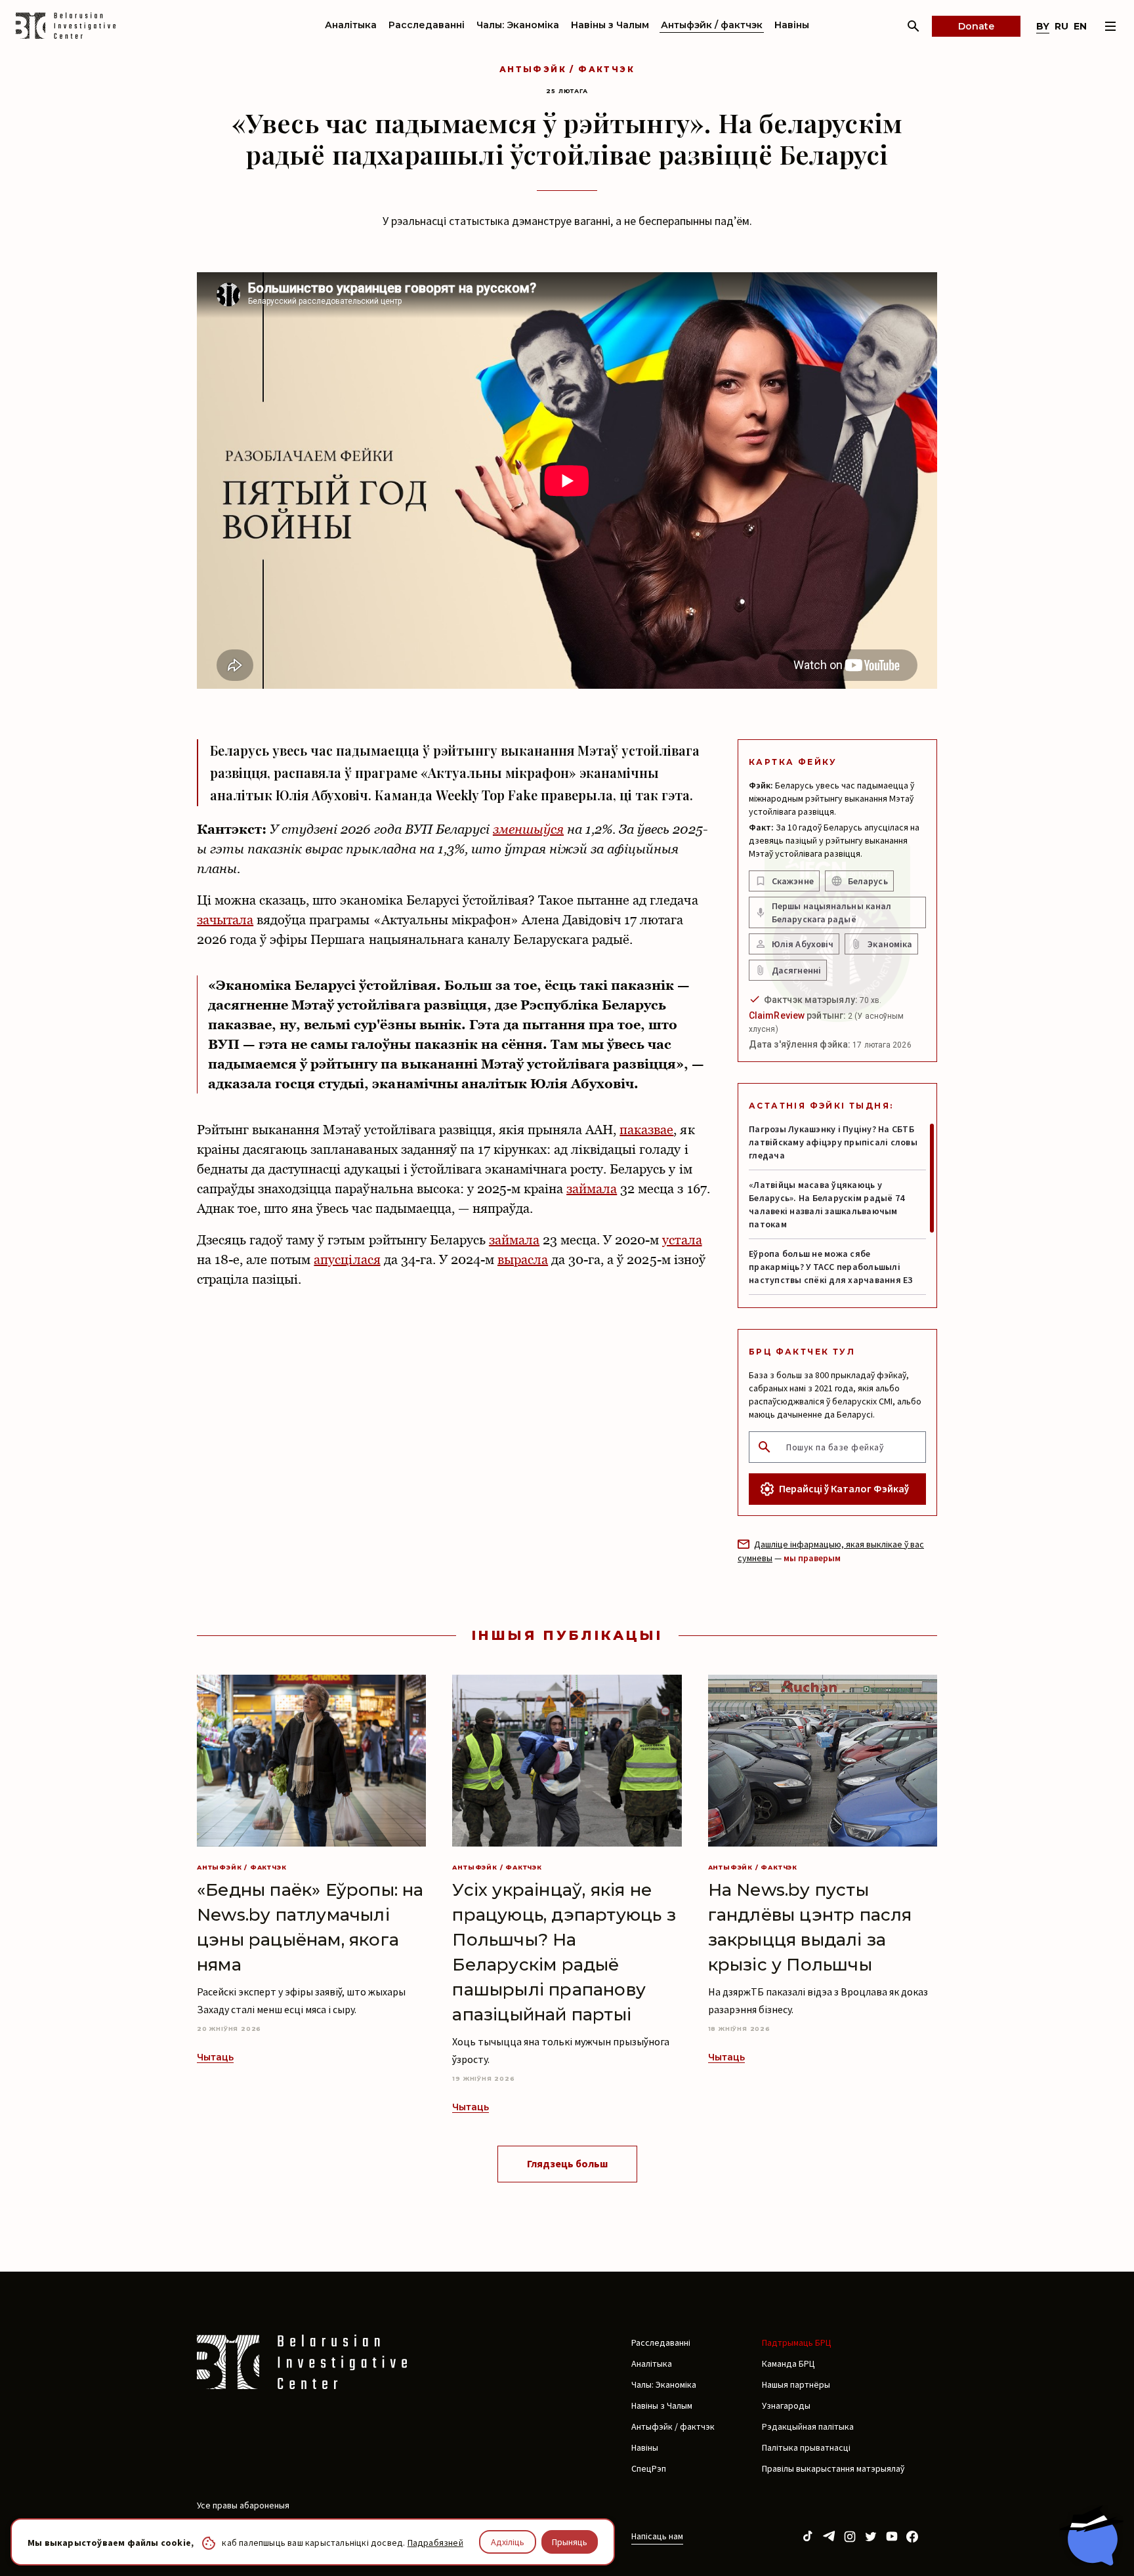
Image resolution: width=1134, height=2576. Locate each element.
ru (1061, 26)
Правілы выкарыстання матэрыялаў (833, 2468)
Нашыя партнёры (796, 2384)
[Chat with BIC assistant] (1091, 2535)
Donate (976, 26)
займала (592, 1189)
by (1043, 26)
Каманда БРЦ (788, 2363)
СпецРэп (649, 2468)
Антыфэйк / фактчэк (712, 25)
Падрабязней (435, 2543)
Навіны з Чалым (610, 25)
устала (682, 1240)
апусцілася (347, 1259)
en (1080, 26)
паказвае (646, 1130)
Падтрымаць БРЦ (797, 2342)
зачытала (225, 920)
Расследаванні (427, 25)
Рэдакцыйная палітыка (808, 2426)
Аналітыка (351, 25)
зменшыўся (528, 829)
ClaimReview (777, 1015)
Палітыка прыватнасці (806, 2447)
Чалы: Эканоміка (518, 25)
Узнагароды (786, 2405)
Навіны (792, 25)
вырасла (523, 1259)
